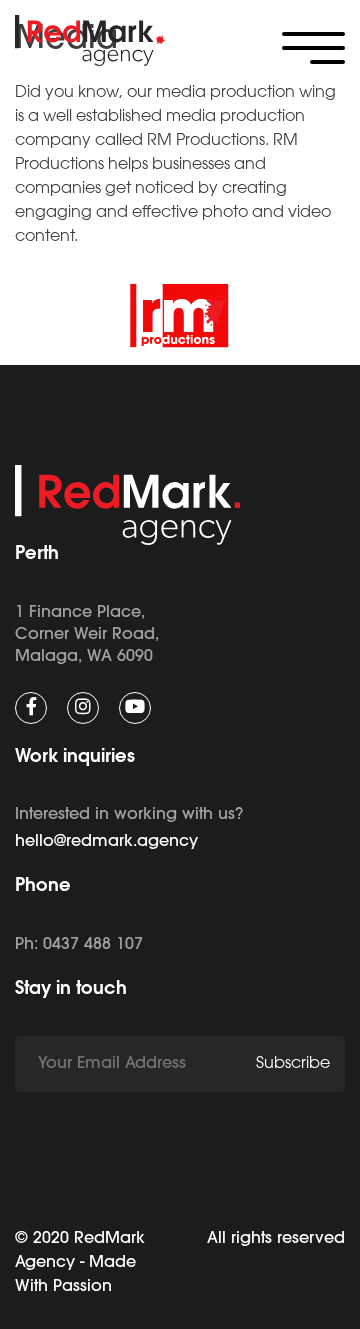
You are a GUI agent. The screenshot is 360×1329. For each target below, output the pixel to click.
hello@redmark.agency (106, 842)
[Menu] (313, 47)
